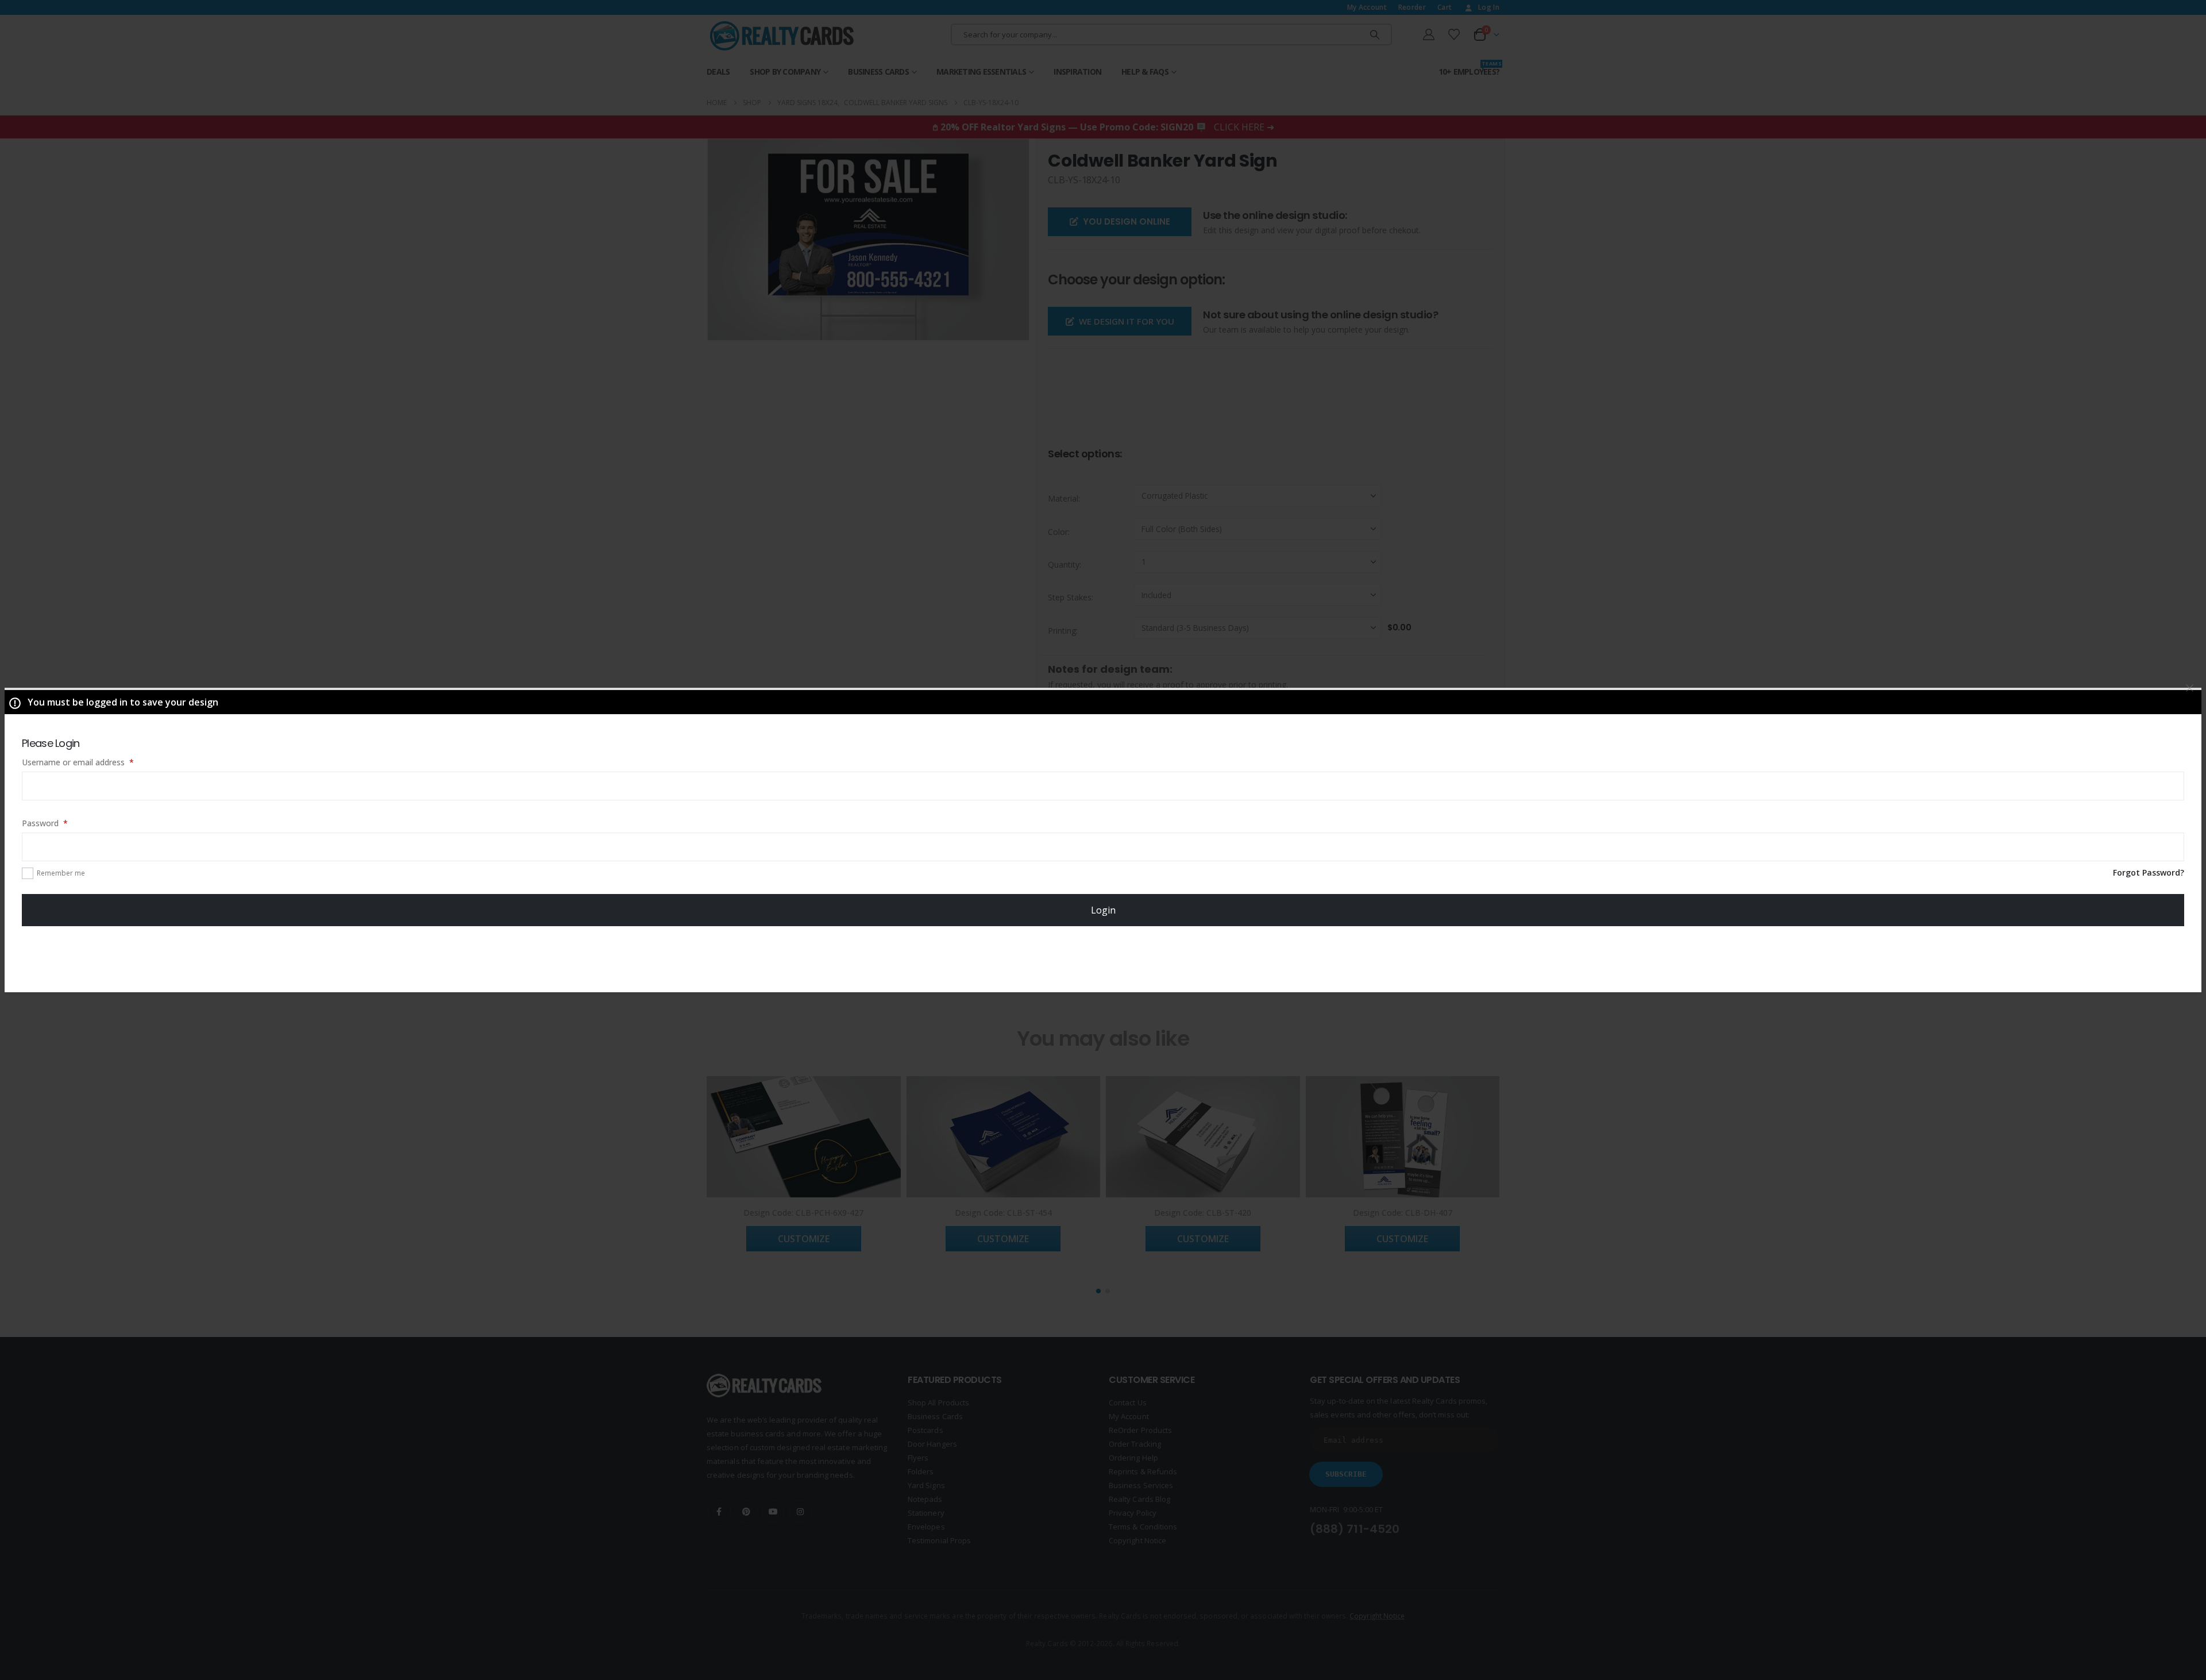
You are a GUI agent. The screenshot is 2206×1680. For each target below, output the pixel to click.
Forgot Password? (2149, 872)
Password (61, 823)
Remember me (61, 873)
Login (1103, 910)
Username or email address (94, 762)
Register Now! (1103, 958)
